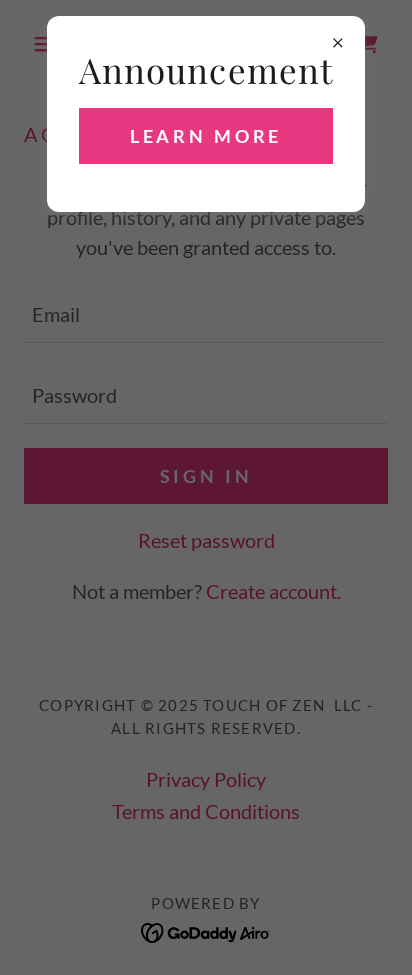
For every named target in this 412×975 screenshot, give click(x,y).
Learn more (206, 136)
